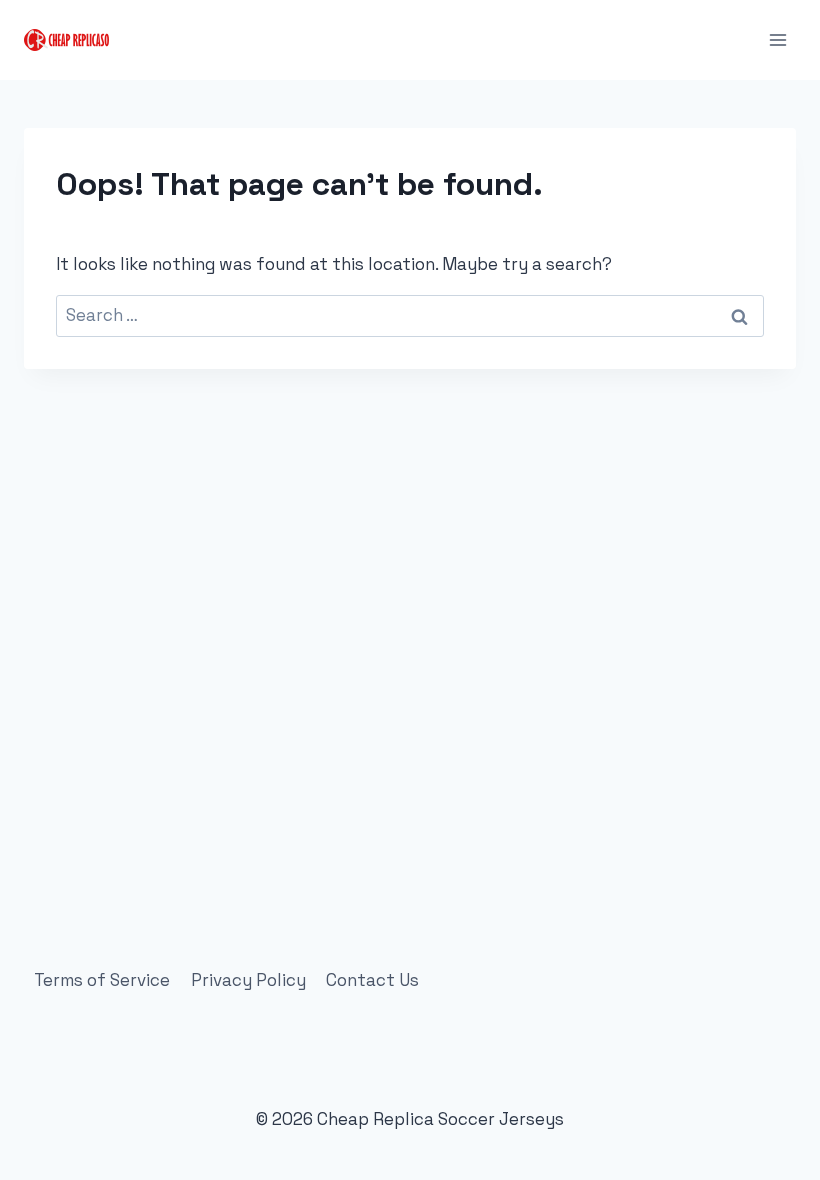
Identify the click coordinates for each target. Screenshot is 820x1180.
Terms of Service (102, 980)
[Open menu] (777, 39)
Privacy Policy (248, 980)
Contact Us (372, 980)
